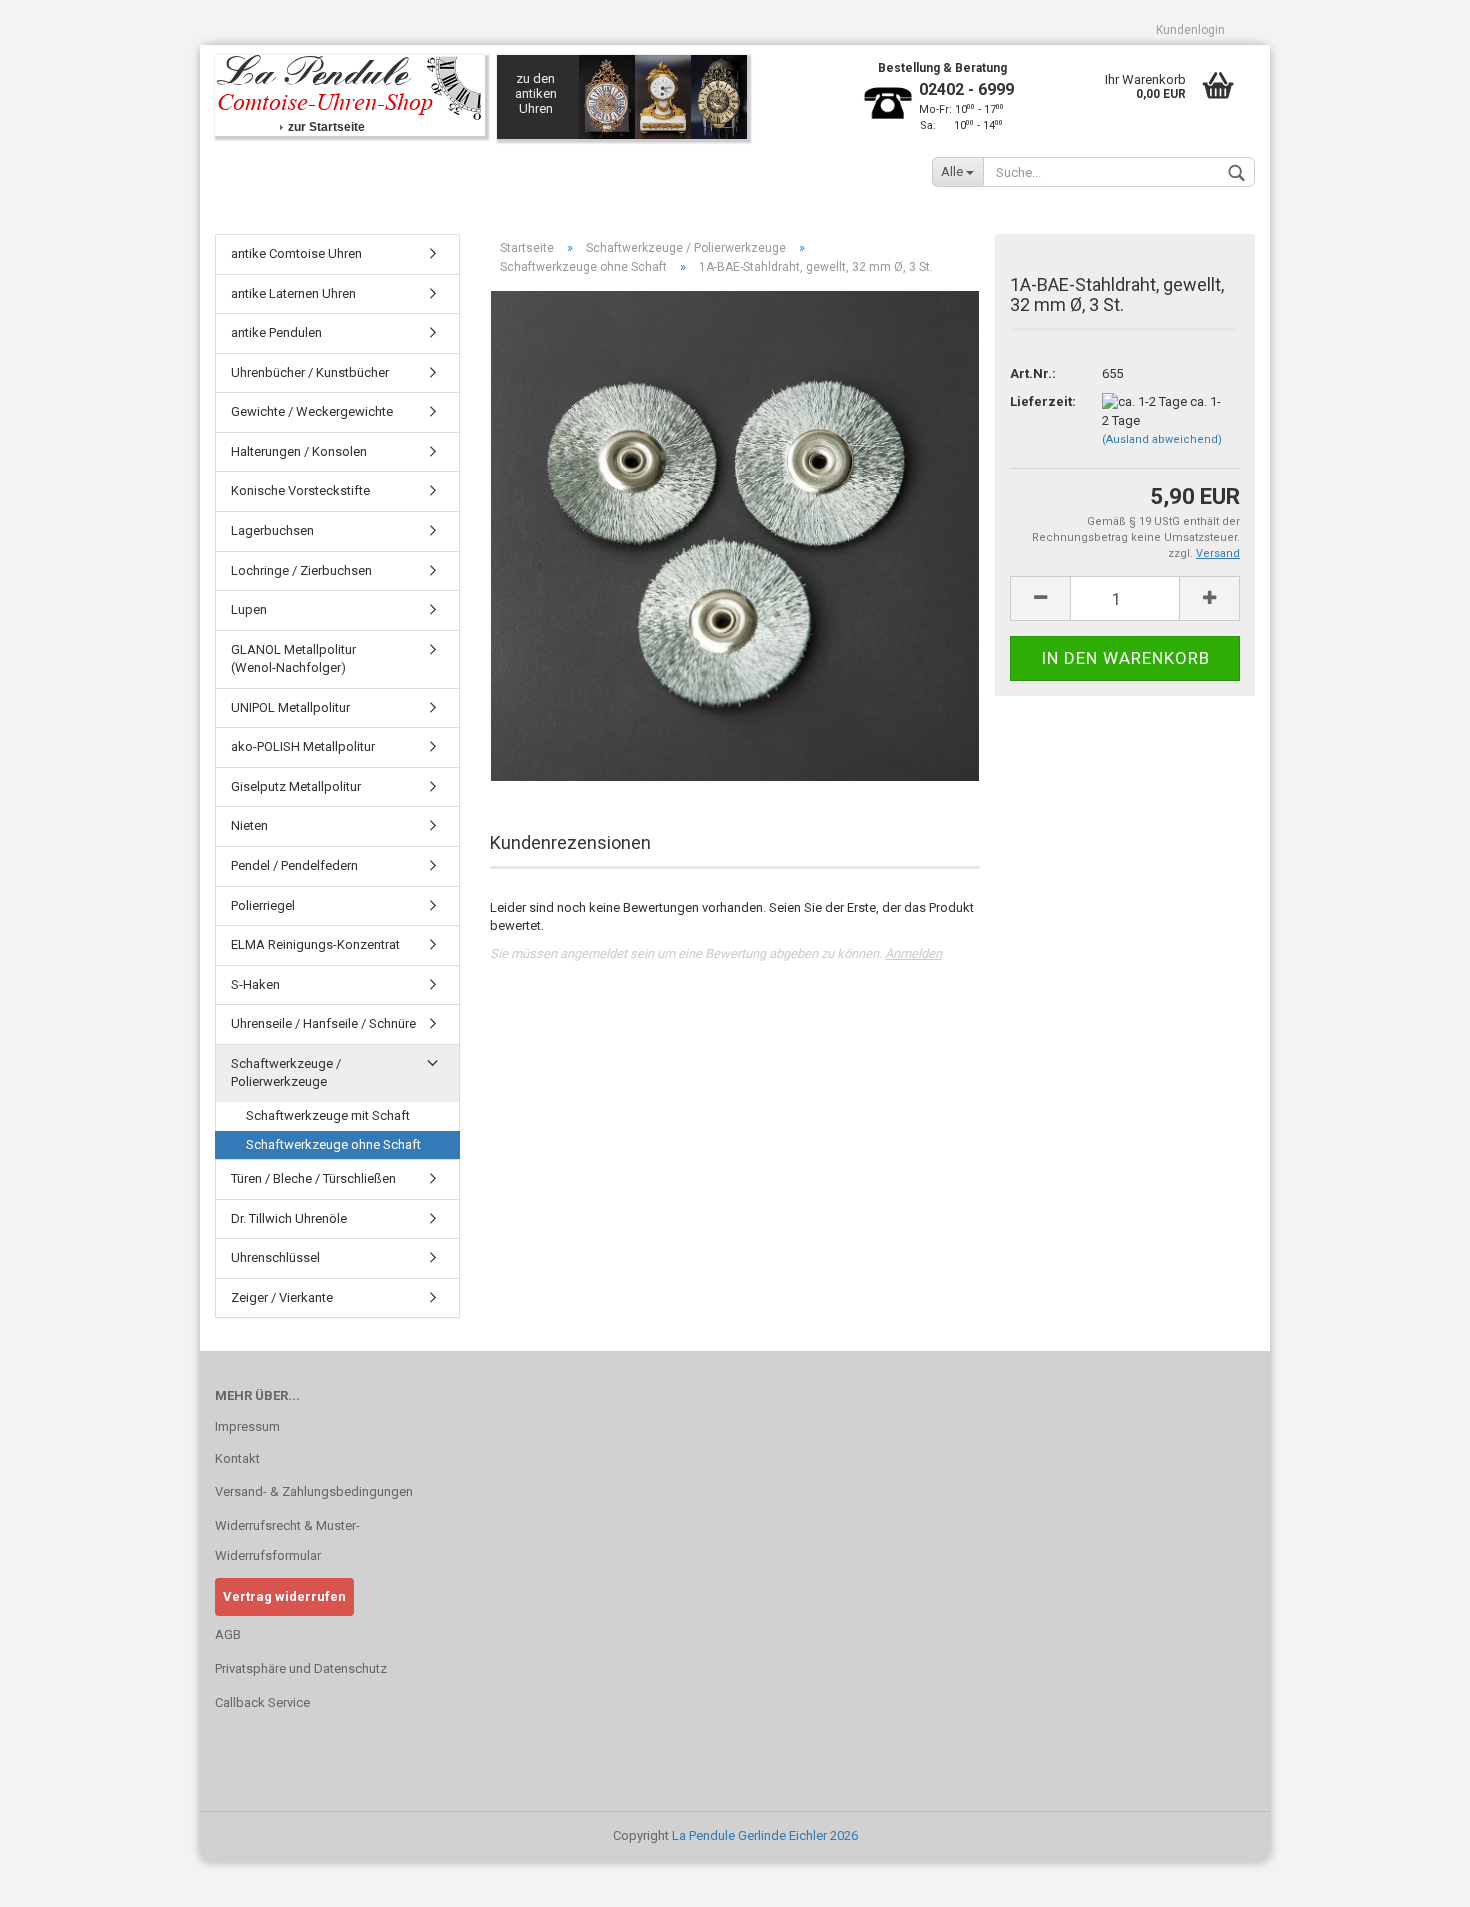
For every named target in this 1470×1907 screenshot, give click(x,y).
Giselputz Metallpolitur (296, 786)
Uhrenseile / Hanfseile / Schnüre (323, 1023)
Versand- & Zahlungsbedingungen (314, 1491)
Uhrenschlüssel (275, 1257)
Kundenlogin (1190, 30)
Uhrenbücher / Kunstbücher (310, 372)
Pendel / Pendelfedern (294, 865)
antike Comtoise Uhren (296, 253)
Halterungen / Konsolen (299, 451)
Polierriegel (263, 905)
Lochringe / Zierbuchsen (301, 570)
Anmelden (913, 953)
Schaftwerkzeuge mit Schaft (328, 1115)
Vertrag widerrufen (284, 1596)
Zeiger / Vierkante (282, 1297)
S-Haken (255, 984)
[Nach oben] (1415, 1877)
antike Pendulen (276, 332)
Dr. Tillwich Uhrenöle (289, 1218)
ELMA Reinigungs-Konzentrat (315, 944)
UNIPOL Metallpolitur (290, 707)
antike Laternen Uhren (293, 293)
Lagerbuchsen (272, 530)
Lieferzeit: (1041, 401)
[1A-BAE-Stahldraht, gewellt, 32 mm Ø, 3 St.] (734, 535)
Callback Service (262, 1702)
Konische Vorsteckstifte (300, 490)
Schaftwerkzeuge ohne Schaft (333, 1144)
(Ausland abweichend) (1162, 439)
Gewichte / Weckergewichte (312, 411)
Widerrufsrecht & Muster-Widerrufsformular (287, 1540)
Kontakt (237, 1458)
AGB (228, 1634)
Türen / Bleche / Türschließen (313, 1178)
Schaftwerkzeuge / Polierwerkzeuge (286, 1073)
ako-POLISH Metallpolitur (303, 746)
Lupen (249, 609)
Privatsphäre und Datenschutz (301, 1668)
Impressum (247, 1426)
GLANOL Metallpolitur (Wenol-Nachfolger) (293, 659)
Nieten (249, 825)
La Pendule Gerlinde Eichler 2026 (765, 1835)
